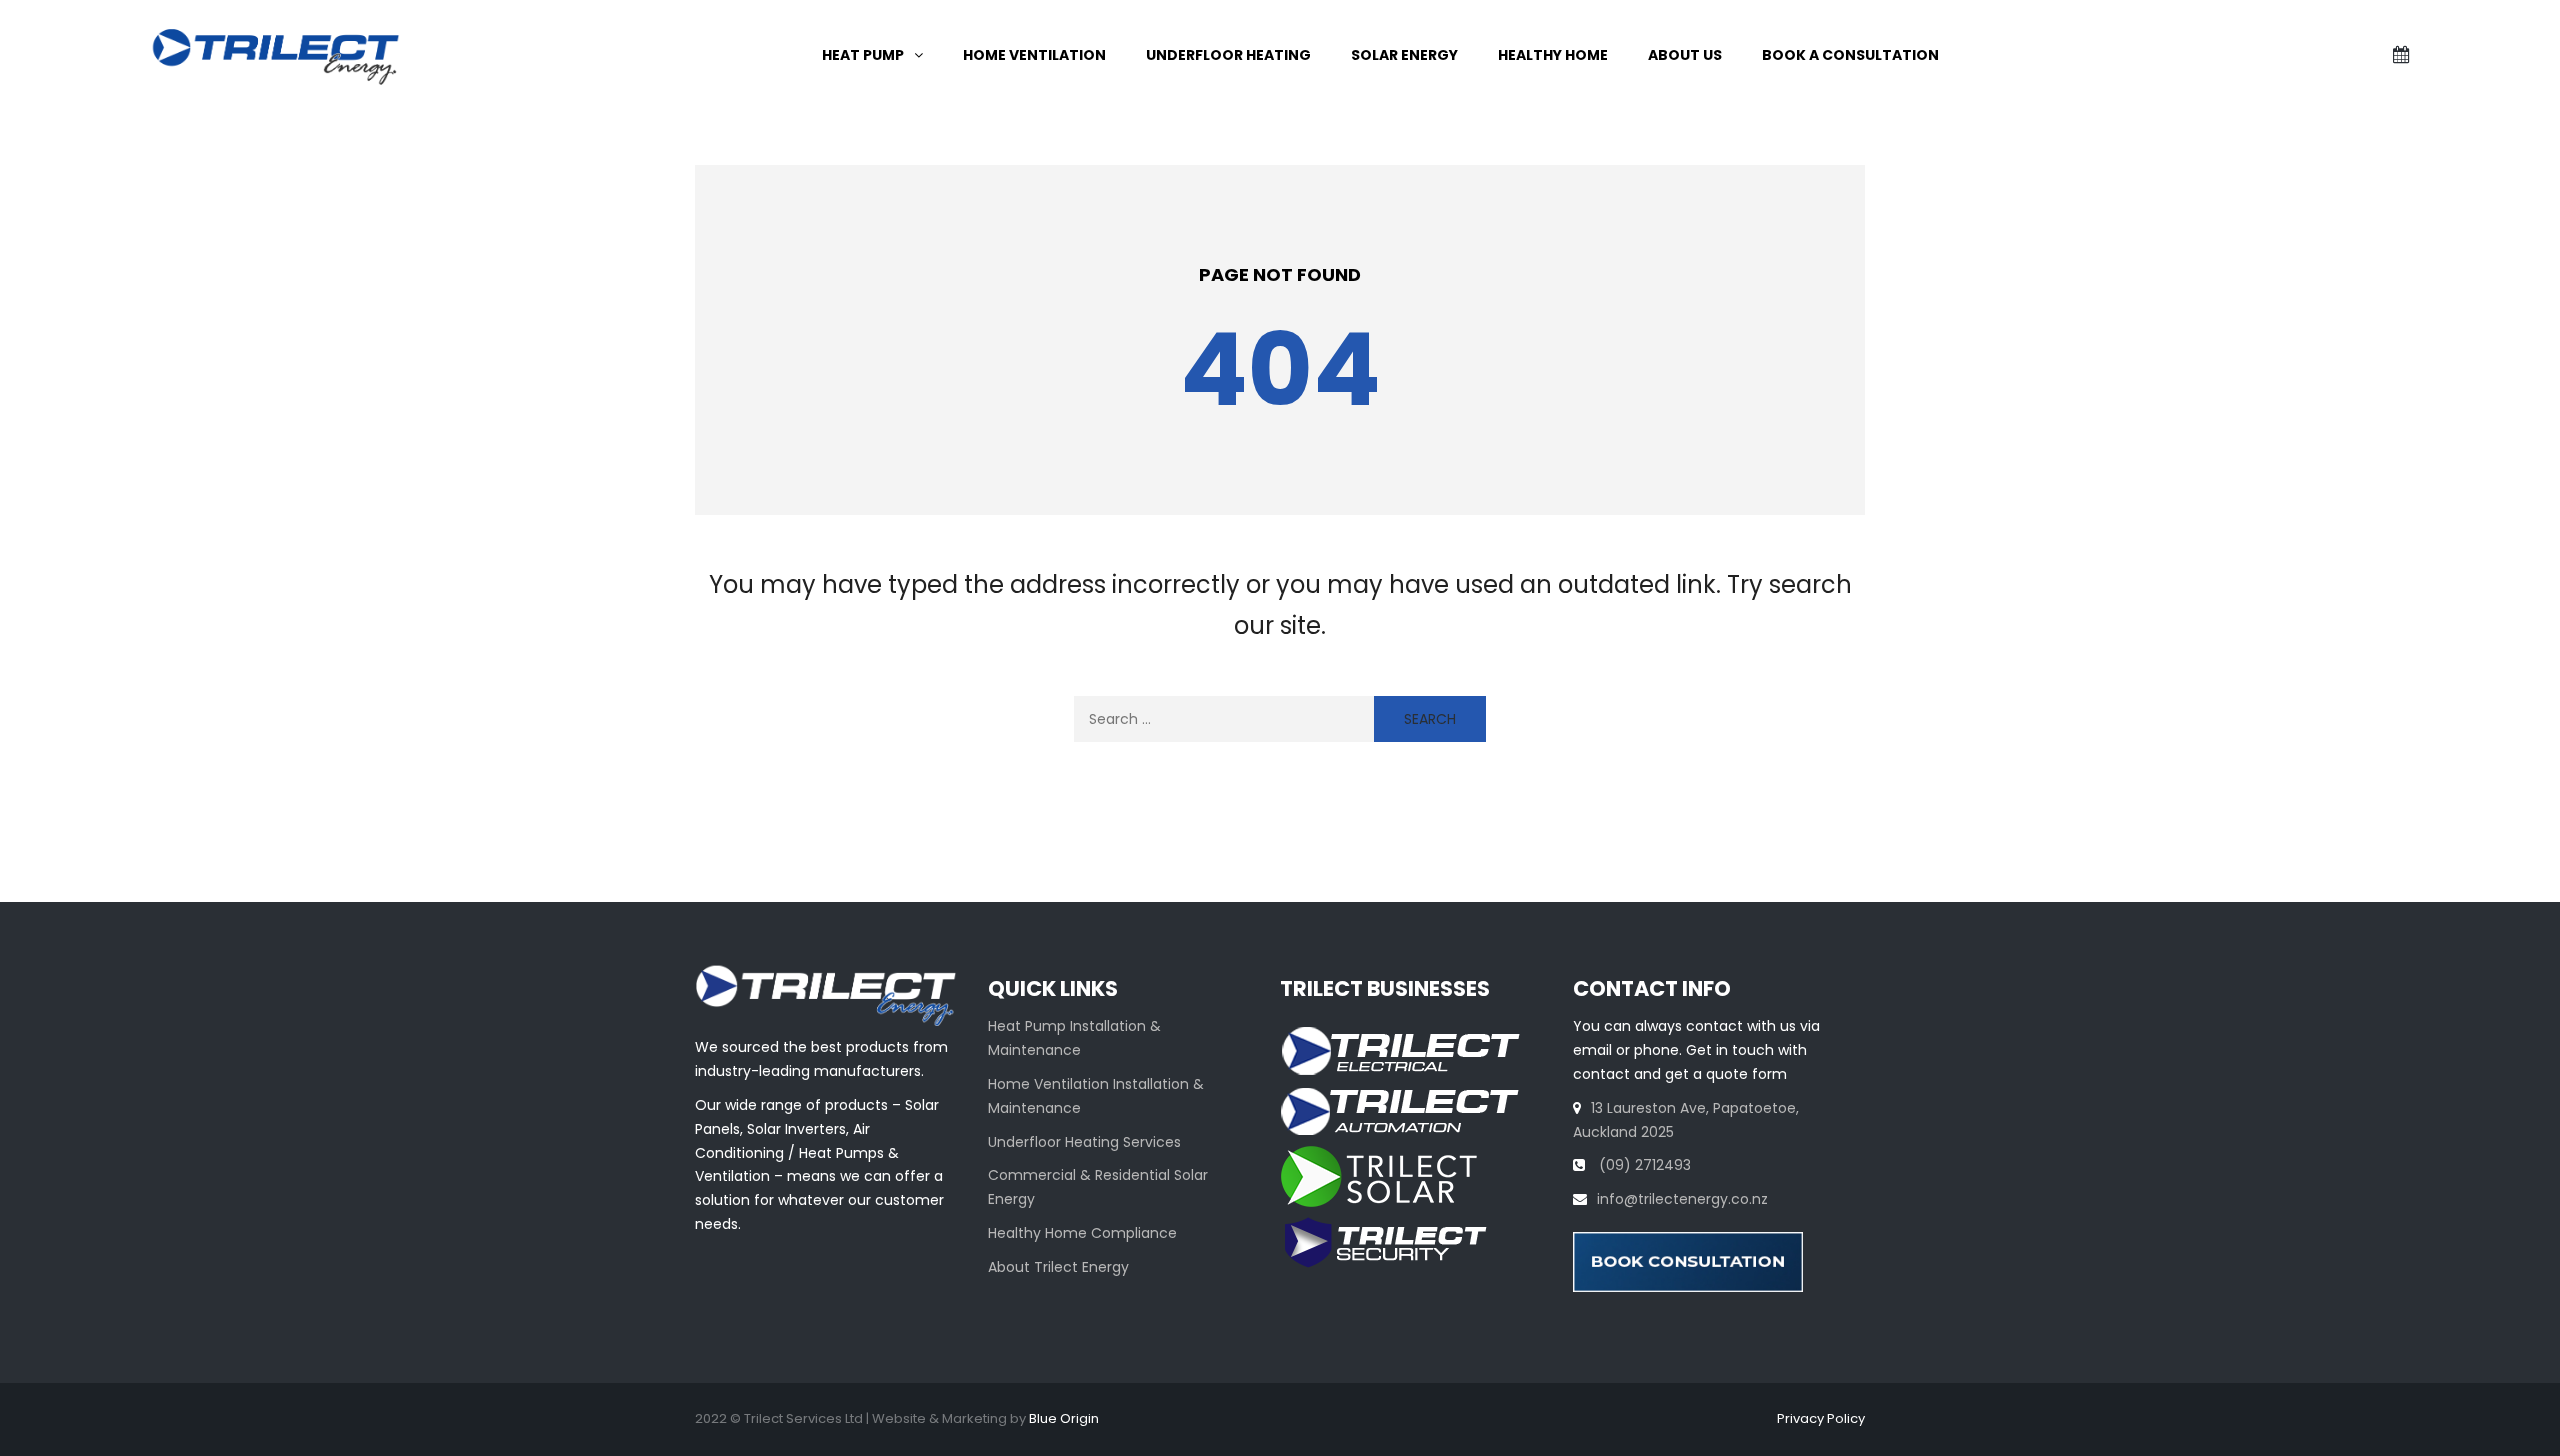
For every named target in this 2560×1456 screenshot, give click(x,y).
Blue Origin (1064, 1418)
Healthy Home (1553, 55)
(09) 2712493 (1643, 1165)
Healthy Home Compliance (1082, 1233)
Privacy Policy (1821, 1418)
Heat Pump (863, 55)
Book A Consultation (1850, 55)
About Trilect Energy (1058, 1267)
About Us (1685, 55)
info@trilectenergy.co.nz (1682, 1199)
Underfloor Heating (1228, 55)
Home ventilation (1034, 55)
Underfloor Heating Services (1084, 1142)
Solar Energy (1404, 55)
